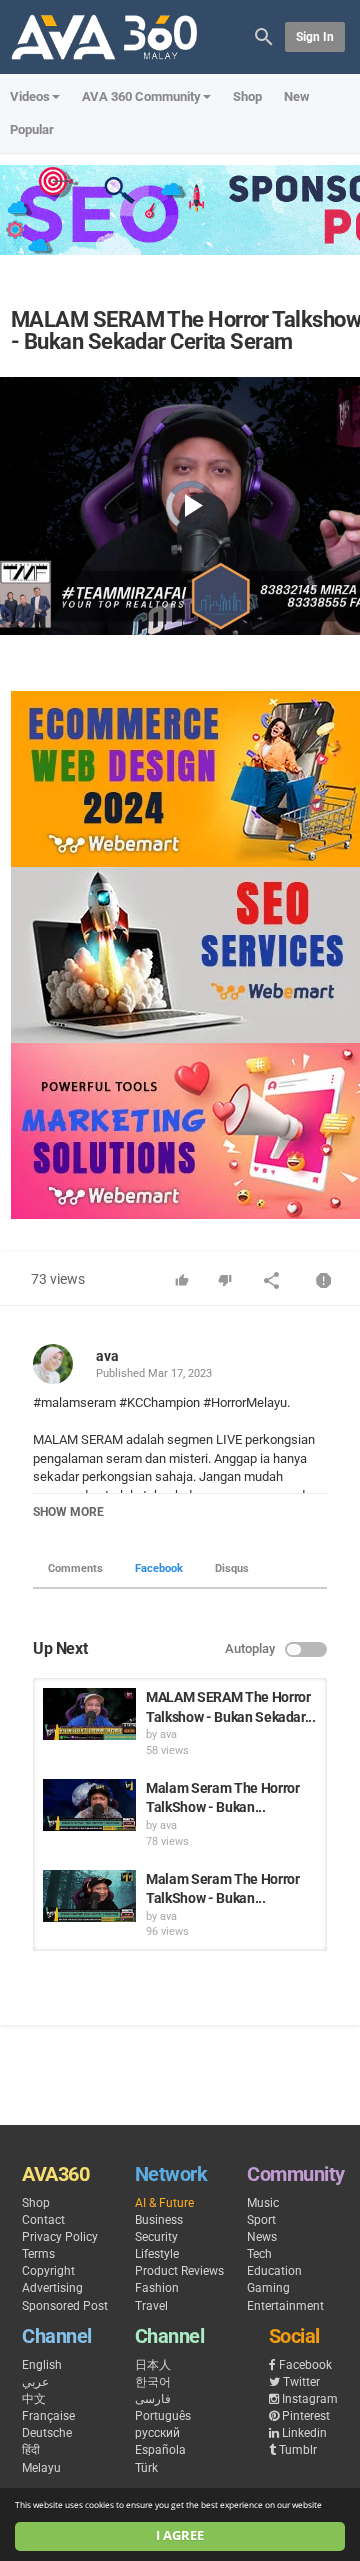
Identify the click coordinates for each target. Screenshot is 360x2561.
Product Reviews (179, 2271)
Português (163, 2416)
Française (48, 2416)
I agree (180, 2535)
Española (160, 2450)
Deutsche (47, 2433)
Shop (247, 96)
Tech (259, 2254)
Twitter (301, 2382)
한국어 (153, 2382)
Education (274, 2271)
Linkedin (304, 2433)
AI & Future (164, 2203)
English (42, 2365)
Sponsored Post (65, 2306)
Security (156, 2237)
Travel (151, 2306)
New (297, 96)
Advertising (52, 2288)
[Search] (264, 35)
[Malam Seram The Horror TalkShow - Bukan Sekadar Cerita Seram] (89, 1805)
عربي (35, 2382)
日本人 (153, 2365)
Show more (68, 1512)
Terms (38, 2254)
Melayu (41, 2468)
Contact (43, 2220)
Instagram (310, 2399)
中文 (34, 2399)
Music (263, 2203)
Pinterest (306, 2416)
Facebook (159, 1568)
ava (107, 1356)
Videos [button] (30, 96)
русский (157, 2433)
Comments (75, 1568)
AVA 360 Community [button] (141, 96)
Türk (146, 2468)
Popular (32, 129)
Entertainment (285, 2306)
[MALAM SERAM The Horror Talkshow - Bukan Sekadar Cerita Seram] (89, 1714)
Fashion (157, 2288)
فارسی (153, 2399)
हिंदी (31, 2450)
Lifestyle (157, 2254)
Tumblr (298, 2450)
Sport (261, 2220)
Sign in (315, 37)
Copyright (48, 2271)
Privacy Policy (60, 2237)
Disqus (232, 1568)
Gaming (268, 2288)
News (262, 2237)
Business (159, 2220)
